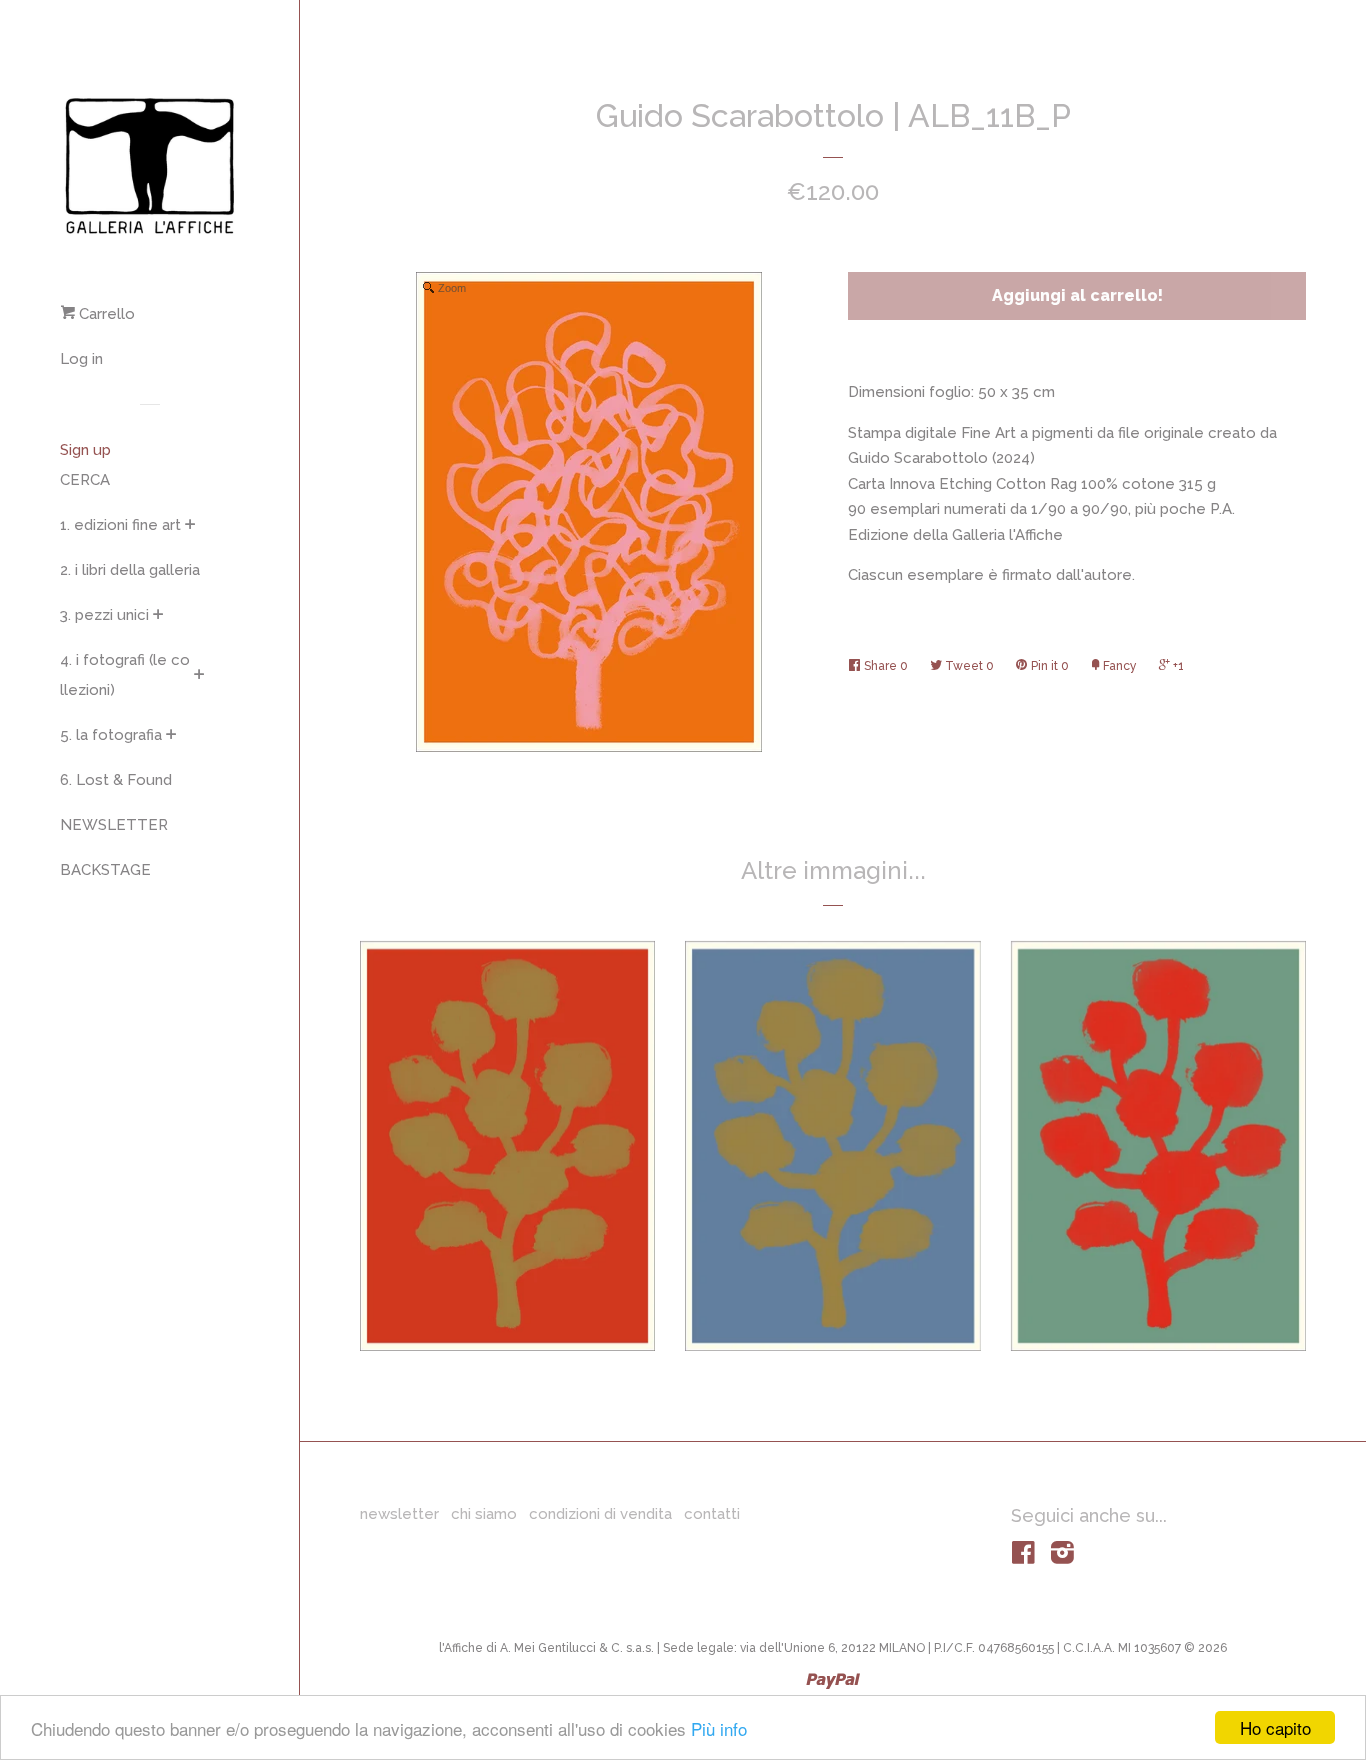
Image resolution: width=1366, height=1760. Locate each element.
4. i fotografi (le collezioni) (125, 675)
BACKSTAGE (105, 870)
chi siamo (484, 1514)
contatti (712, 1514)
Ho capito (1275, 1727)
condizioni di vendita (600, 1514)
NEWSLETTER (114, 825)
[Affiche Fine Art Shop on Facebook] (1023, 1557)
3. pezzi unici (104, 615)
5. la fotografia (111, 735)
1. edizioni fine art (120, 525)
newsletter (399, 1514)
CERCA (85, 480)
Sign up (85, 450)
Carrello (105, 314)
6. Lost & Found (116, 780)
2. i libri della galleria (130, 570)
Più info (719, 1728)
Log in (81, 359)
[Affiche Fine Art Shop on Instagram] (1062, 1557)
